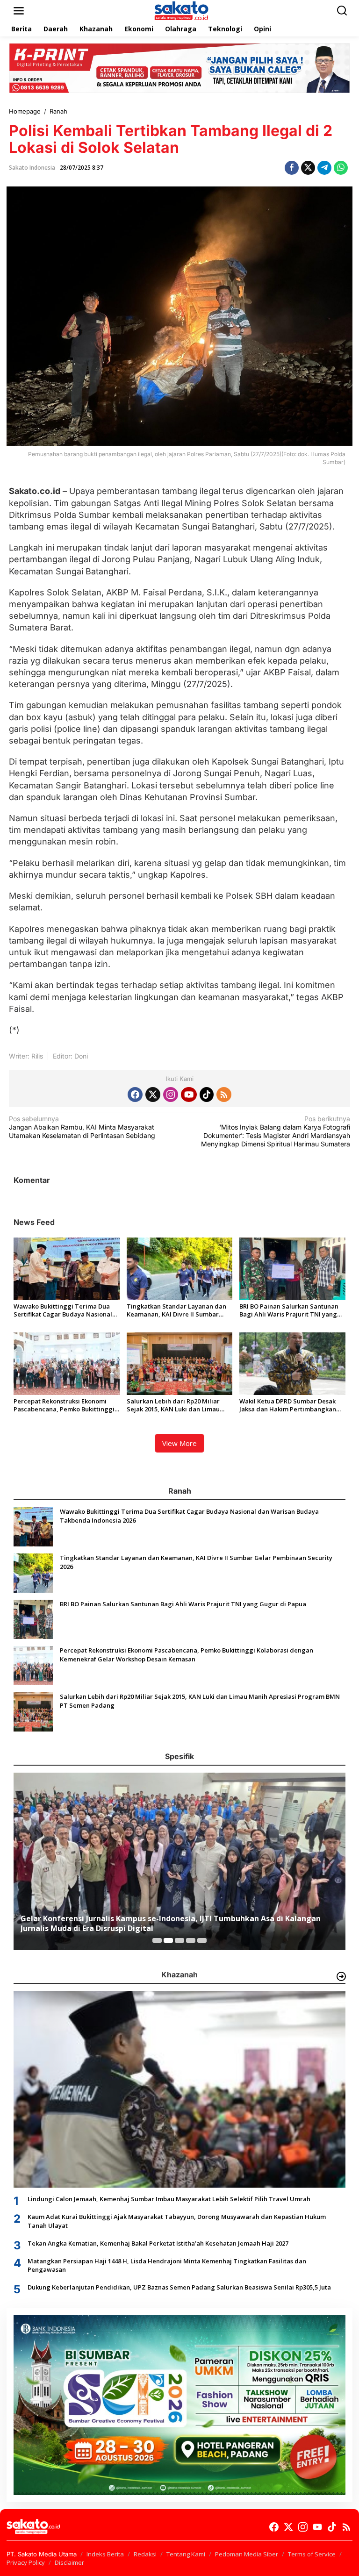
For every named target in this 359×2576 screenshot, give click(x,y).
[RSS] (224, 1095)
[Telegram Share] (324, 168)
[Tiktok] (207, 1095)
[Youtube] (189, 1095)
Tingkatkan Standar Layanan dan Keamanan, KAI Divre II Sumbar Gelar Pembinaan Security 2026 (176, 1310)
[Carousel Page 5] (202, 1940)
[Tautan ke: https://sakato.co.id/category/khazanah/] (341, 1976)
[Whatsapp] (341, 168)
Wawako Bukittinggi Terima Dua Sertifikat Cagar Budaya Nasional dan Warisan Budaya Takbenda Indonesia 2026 (63, 1310)
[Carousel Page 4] (191, 1940)
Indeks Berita (105, 2554)
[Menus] (19, 11)
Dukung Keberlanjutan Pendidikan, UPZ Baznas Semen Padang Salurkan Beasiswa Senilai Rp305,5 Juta (179, 2287)
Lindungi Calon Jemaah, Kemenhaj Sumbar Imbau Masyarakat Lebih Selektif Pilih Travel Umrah (169, 2199)
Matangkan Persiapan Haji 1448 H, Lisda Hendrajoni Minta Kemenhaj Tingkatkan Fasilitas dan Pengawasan (167, 2265)
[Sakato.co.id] (181, 10)
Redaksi (145, 2554)
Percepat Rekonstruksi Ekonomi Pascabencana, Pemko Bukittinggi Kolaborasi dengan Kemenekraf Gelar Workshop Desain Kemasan (64, 1405)
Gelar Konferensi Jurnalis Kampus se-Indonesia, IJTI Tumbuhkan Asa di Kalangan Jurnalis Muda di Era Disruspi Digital (171, 1924)
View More (179, 1443)
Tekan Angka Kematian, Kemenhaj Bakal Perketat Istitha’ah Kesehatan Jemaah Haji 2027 (158, 2243)
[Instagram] (171, 1095)
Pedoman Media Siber (247, 2554)
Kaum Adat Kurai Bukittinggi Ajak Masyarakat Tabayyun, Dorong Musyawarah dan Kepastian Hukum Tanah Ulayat (177, 2221)
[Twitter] (153, 1095)
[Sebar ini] (292, 168)
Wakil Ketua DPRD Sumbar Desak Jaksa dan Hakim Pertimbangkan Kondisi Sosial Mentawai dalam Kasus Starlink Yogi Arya (288, 1405)
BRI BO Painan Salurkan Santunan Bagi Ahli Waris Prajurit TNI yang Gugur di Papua (289, 1310)
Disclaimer (69, 2562)
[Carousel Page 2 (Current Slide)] (168, 1940)
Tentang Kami (186, 2554)
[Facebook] (135, 1095)
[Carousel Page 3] (179, 1940)
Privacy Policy (26, 2562)
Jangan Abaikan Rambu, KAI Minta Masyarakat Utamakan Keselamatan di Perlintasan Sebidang (82, 1127)
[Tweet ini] (308, 168)
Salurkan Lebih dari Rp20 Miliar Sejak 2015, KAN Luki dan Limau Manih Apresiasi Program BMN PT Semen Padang (177, 1405)
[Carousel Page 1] (157, 1940)
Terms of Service (312, 2554)
